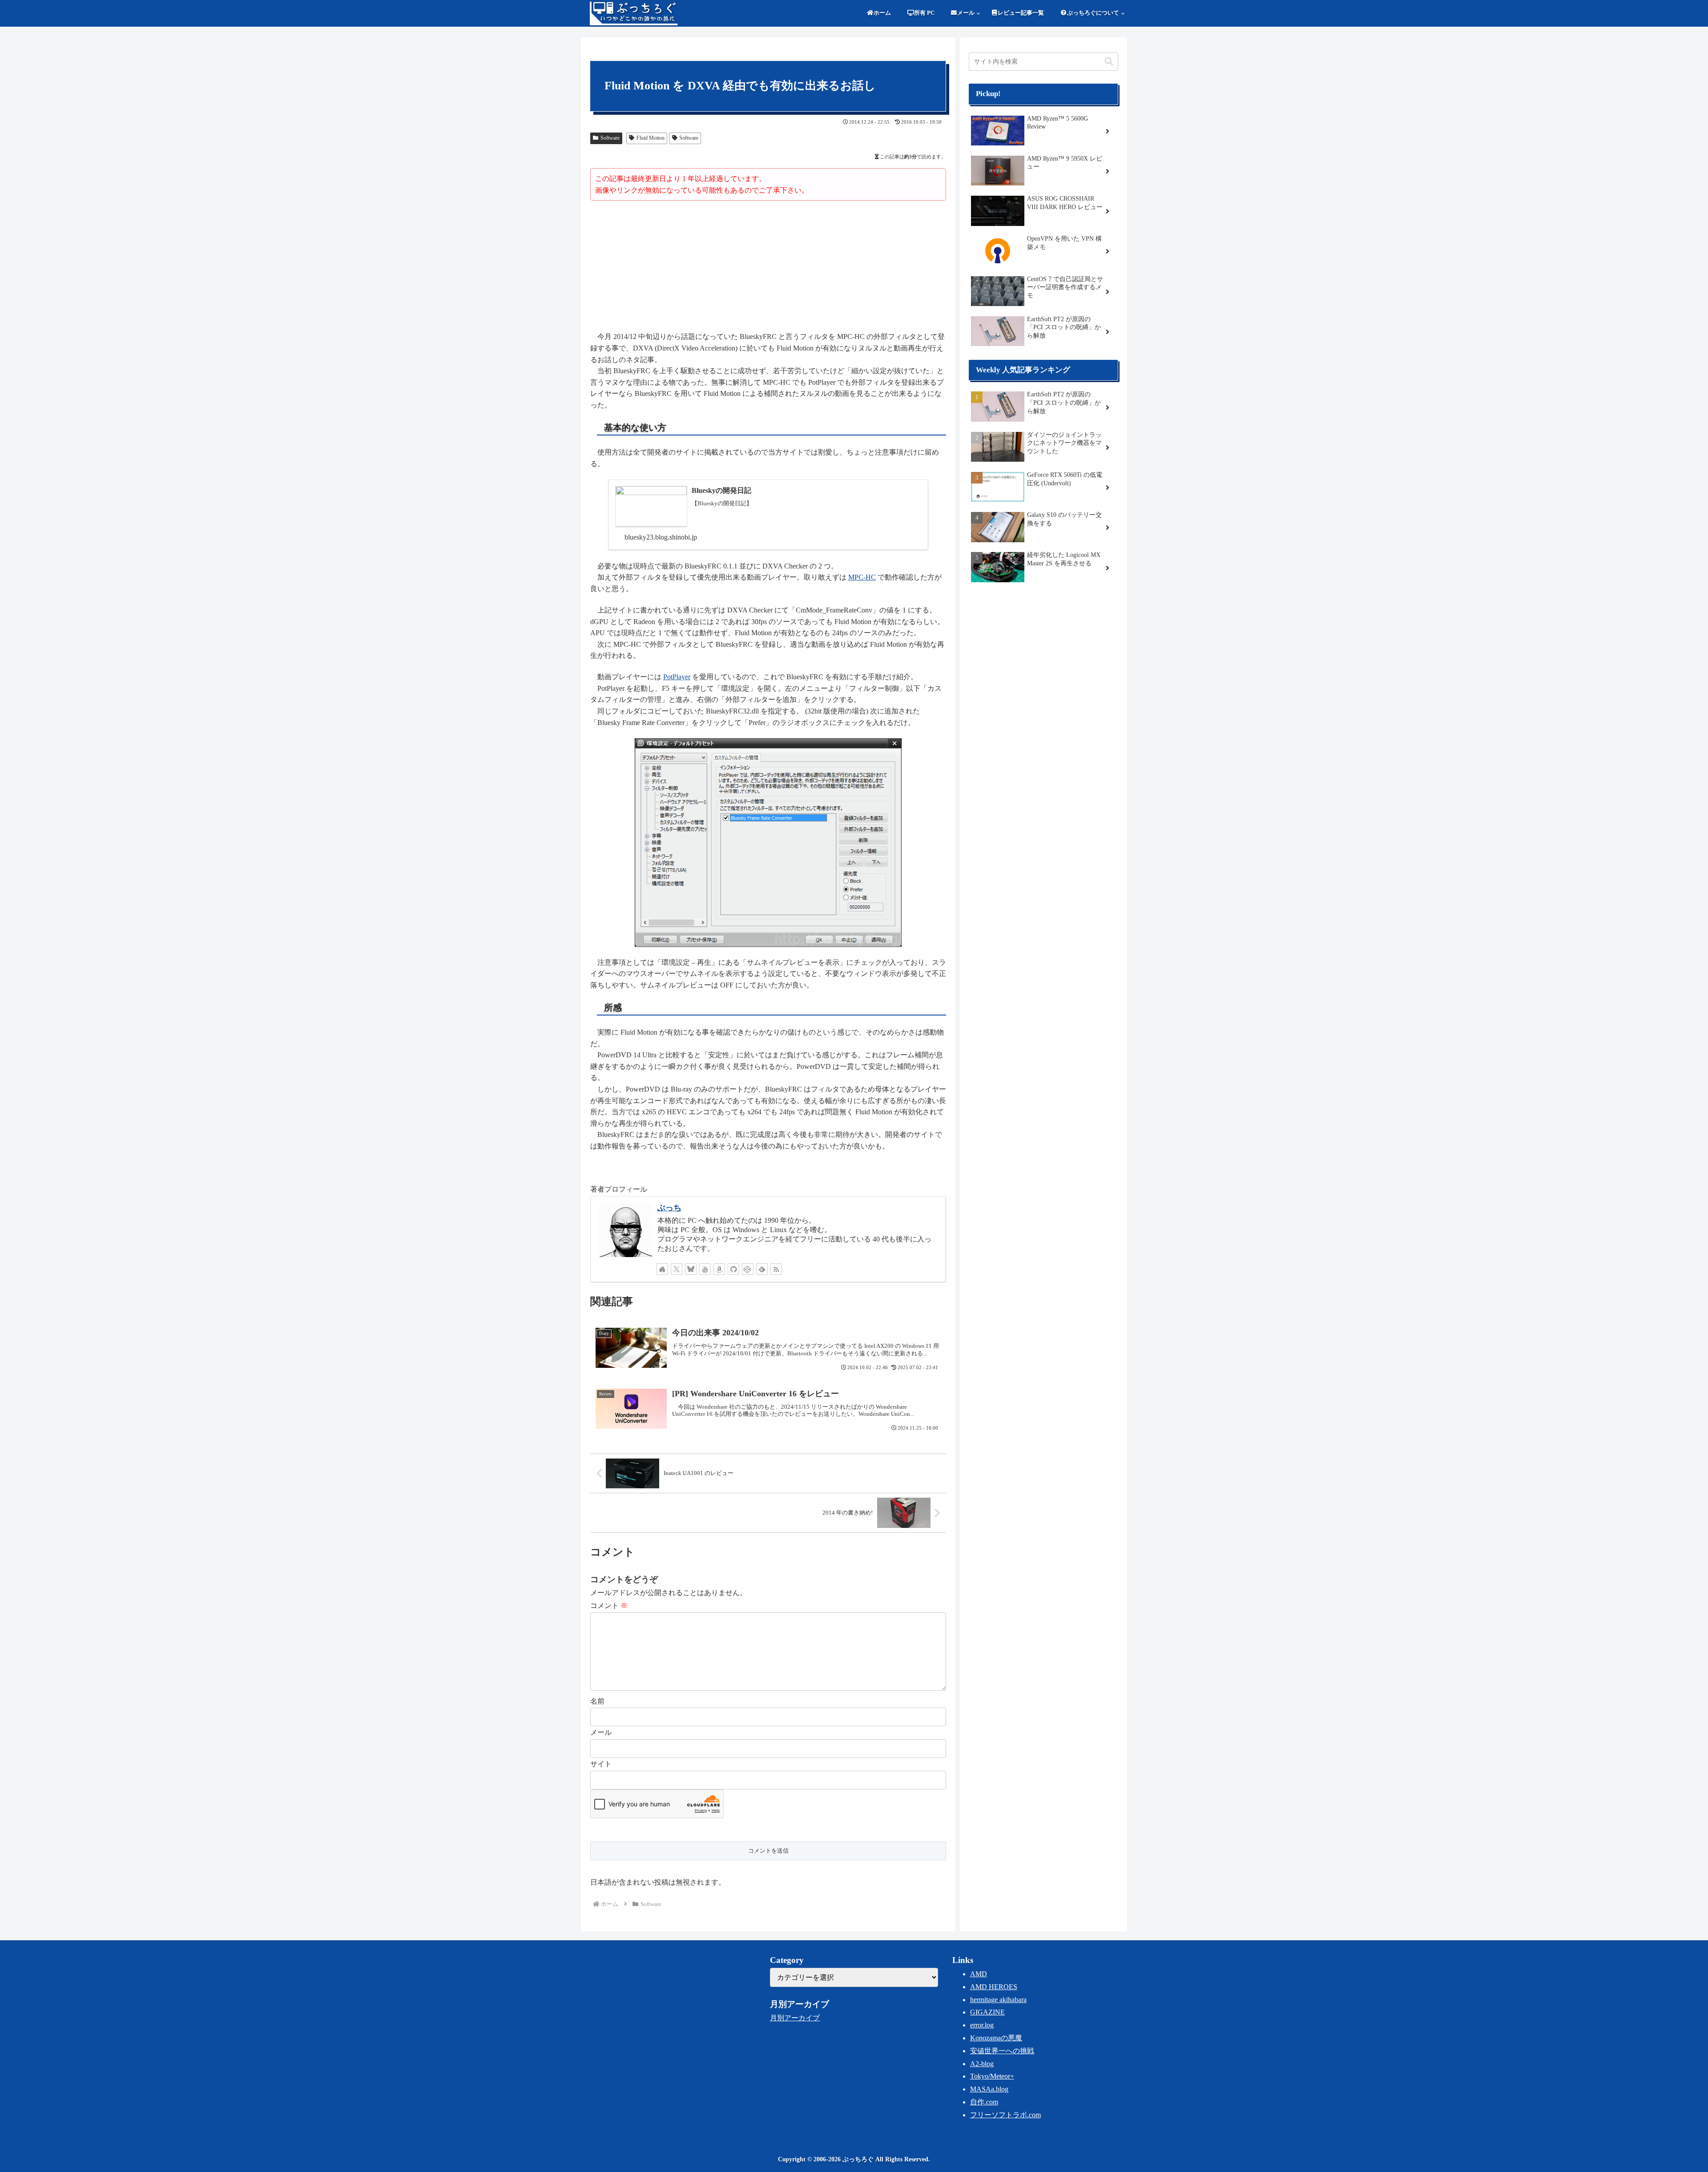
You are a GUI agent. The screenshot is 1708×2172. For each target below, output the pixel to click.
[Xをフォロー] (677, 1269)
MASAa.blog (989, 2089)
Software (610, 138)
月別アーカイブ (795, 2018)
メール (601, 1732)
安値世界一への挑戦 (1002, 2051)
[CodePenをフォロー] (748, 1269)
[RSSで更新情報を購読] (776, 1269)
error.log (982, 2025)
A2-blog (982, 2064)
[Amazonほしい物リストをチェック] (719, 1269)
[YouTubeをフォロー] (705, 1269)
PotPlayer (677, 677)
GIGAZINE (987, 2012)
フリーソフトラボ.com (1005, 2115)
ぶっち (669, 1208)
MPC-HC (862, 577)
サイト (601, 1764)
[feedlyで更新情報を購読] (762, 1269)
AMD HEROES (994, 1987)
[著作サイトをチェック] (662, 1269)
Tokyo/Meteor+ (992, 2076)
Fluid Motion (651, 138)
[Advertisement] (768, 267)
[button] (1109, 62)
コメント (609, 1606)
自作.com (984, 2102)
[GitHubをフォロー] (733, 1269)
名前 (597, 1701)
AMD (979, 1974)
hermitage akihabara (998, 2000)
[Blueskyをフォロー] (691, 1269)
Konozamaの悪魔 (996, 2038)
